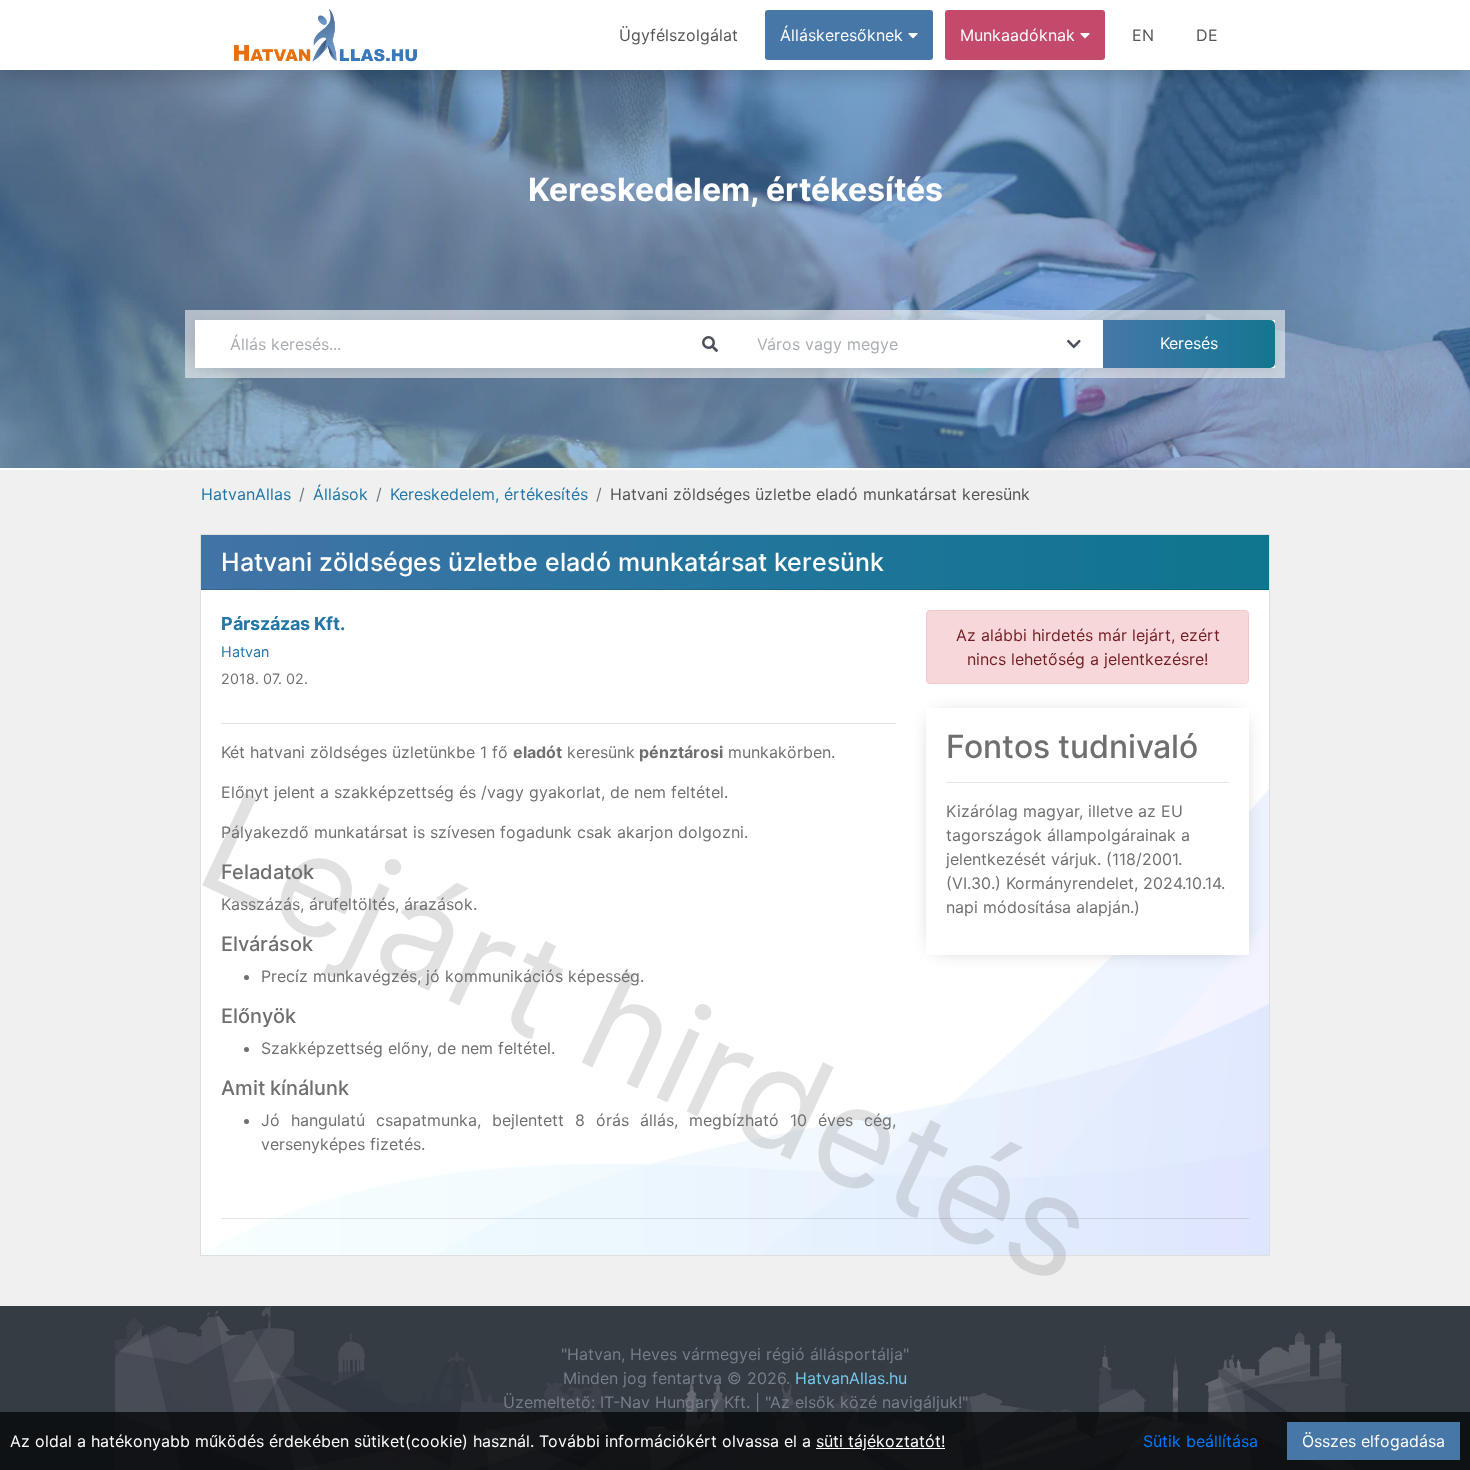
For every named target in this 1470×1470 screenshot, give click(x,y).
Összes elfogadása (1373, 1441)
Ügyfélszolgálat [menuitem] (678, 35)
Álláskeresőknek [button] (844, 35)
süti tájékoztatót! (880, 1441)
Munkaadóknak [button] (1020, 35)
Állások (340, 494)
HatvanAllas (246, 494)
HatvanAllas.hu (851, 1378)
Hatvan (245, 651)
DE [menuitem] (1207, 35)
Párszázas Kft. (283, 623)
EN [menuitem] (1143, 35)
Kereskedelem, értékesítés (489, 494)
